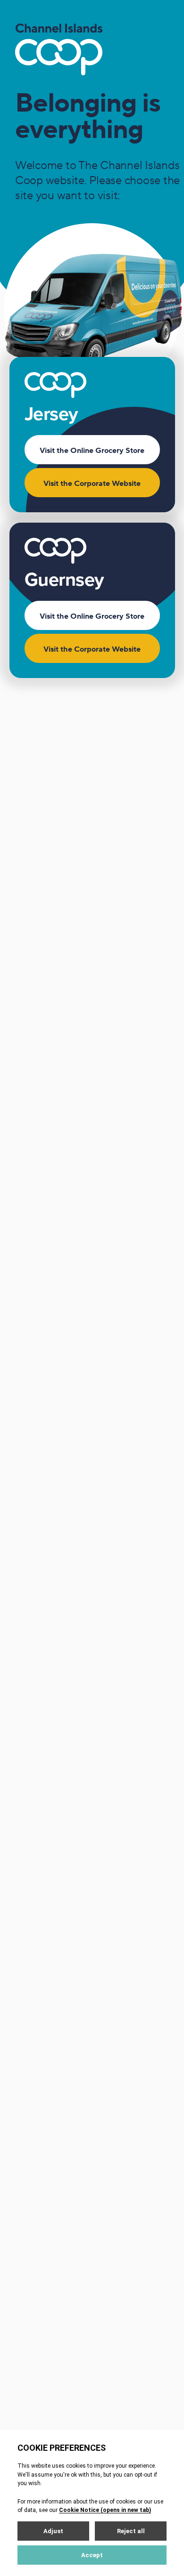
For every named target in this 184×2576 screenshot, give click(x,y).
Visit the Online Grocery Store (92, 451)
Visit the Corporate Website (92, 484)
